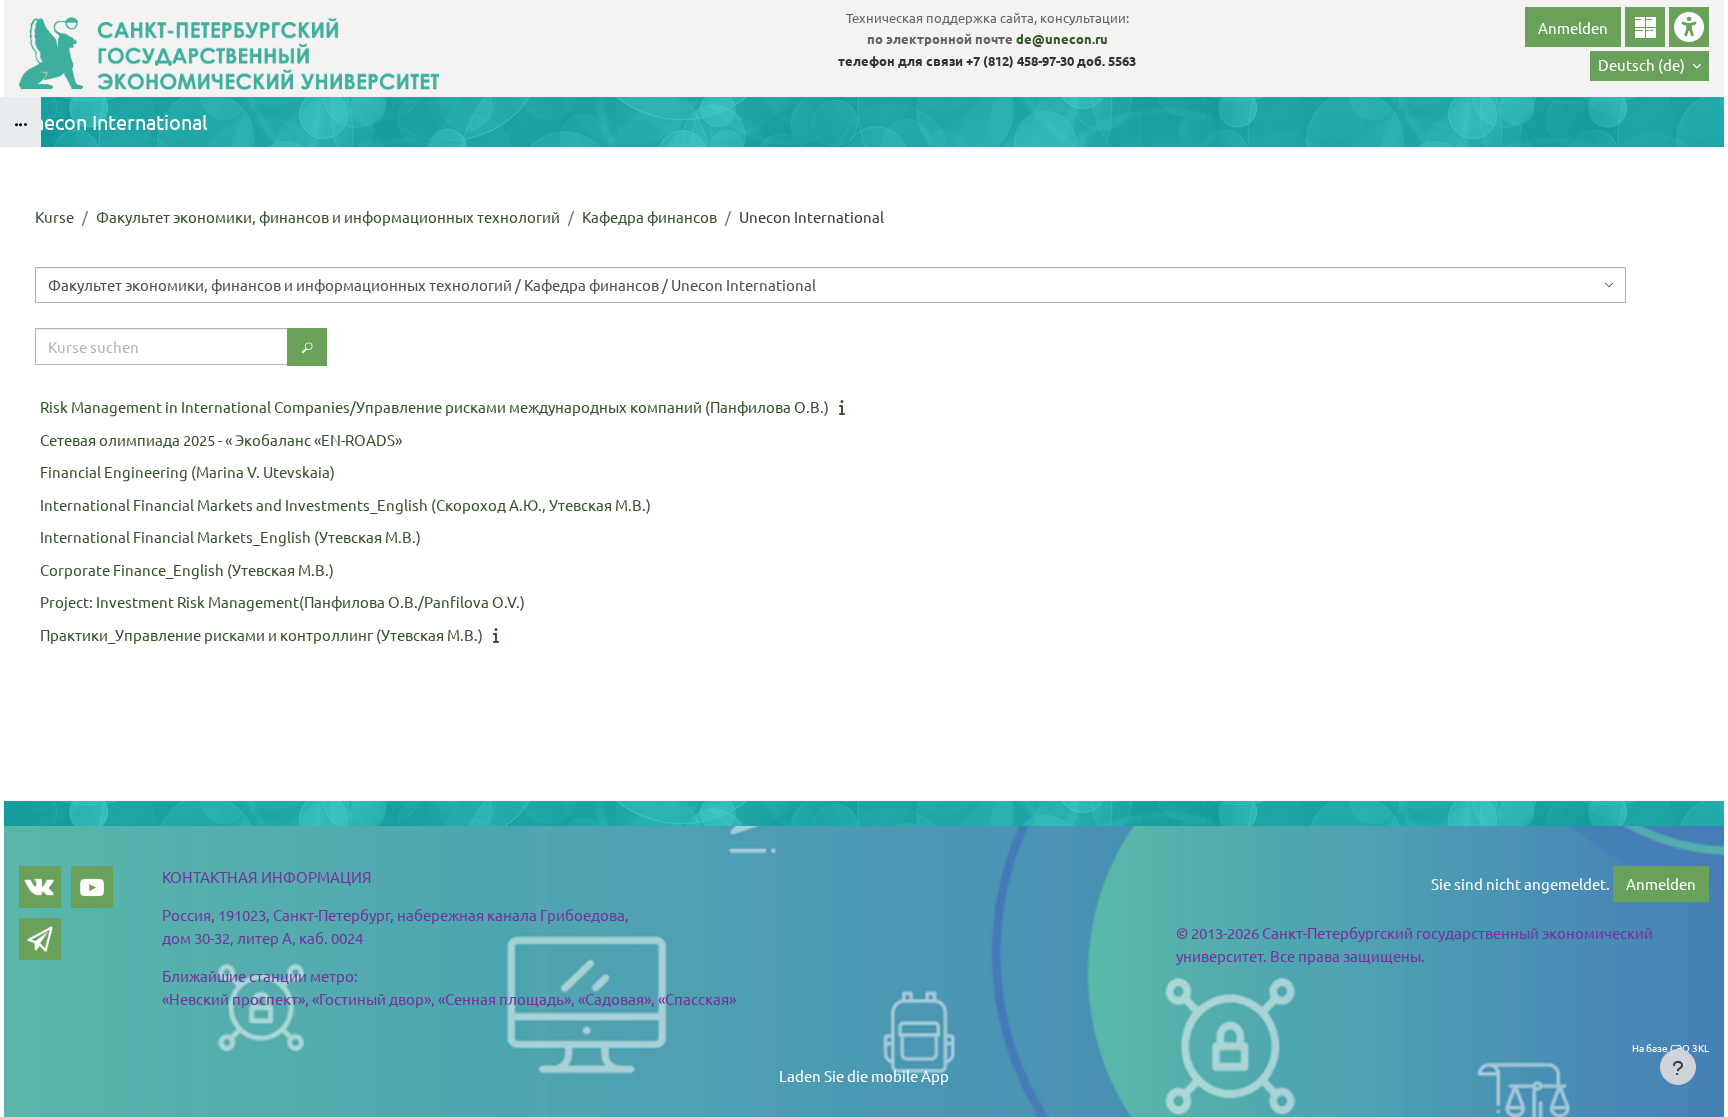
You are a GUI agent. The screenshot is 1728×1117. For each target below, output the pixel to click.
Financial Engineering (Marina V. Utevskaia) (187, 471)
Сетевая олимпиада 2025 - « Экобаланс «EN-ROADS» (221, 439)
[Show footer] (1678, 1067)
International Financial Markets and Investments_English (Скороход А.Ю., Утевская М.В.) (345, 504)
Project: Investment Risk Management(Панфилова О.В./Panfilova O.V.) (282, 601)
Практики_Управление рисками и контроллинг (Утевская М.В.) (261, 634)
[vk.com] (40, 887)
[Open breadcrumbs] (20, 122)
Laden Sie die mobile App (864, 1075)
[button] (1649, 66)
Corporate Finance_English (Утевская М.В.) (187, 569)
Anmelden (1573, 27)
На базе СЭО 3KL (1670, 1047)
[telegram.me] (40, 939)
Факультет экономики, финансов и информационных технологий (328, 216)
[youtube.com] (92, 887)
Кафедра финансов (649, 216)
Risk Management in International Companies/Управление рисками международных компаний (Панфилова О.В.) (434, 406)
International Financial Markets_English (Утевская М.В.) (230, 536)
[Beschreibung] (846, 406)
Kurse (54, 216)
